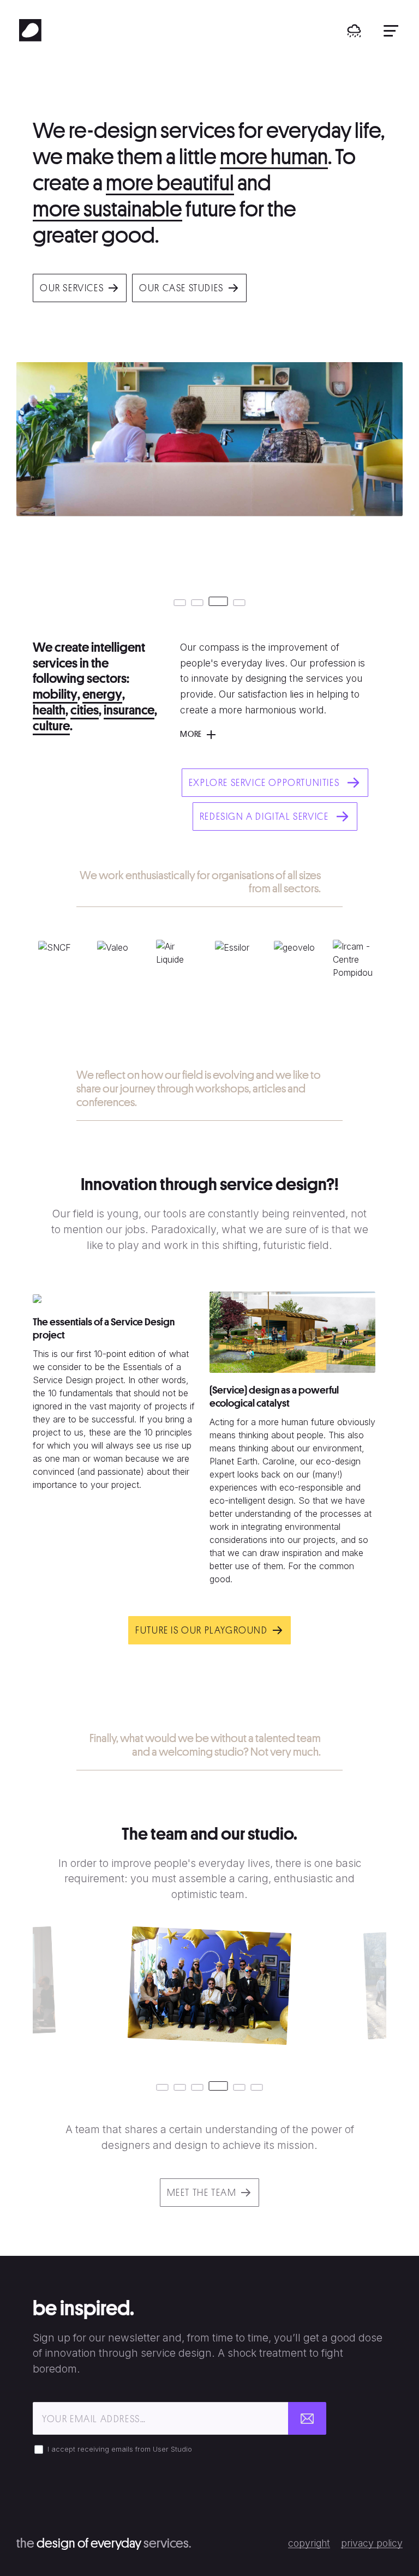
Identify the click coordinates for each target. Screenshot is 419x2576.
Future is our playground (201, 1630)
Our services (72, 288)
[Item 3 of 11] (209, 985)
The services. (104, 2543)
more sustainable (107, 209)
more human (274, 157)
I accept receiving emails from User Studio (120, 2449)
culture (51, 726)
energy (102, 694)
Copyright (309, 2543)
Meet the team (202, 2192)
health (49, 710)
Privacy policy (372, 2543)
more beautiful (170, 183)
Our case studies (181, 288)
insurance (129, 710)
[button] (354, 31)
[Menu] (391, 31)
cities (85, 710)
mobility (55, 694)
